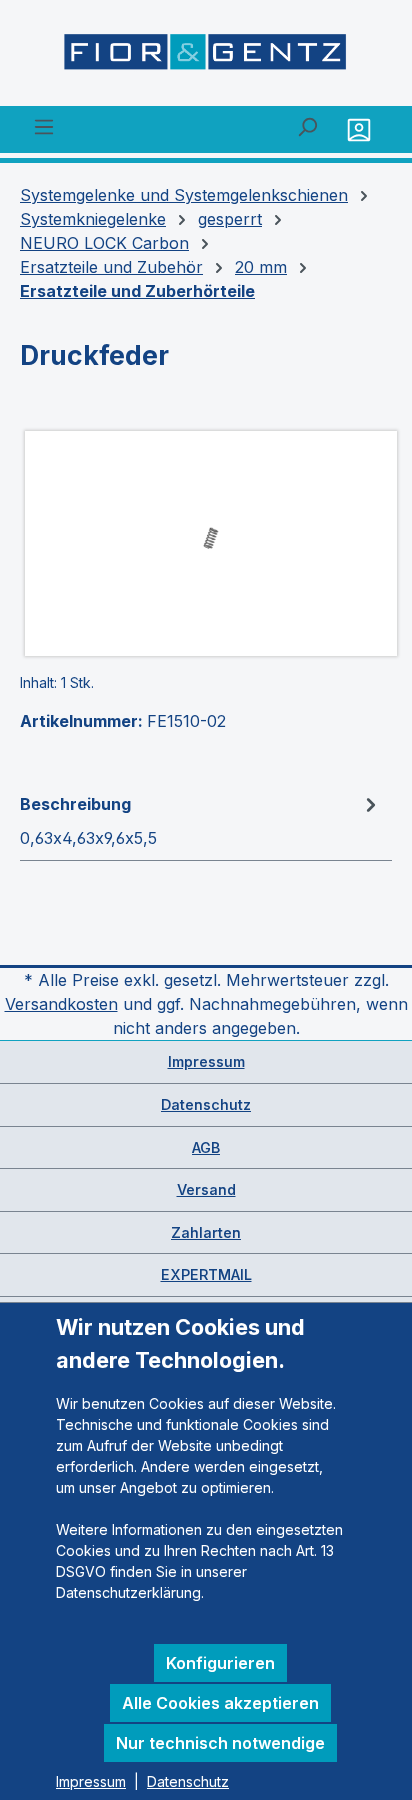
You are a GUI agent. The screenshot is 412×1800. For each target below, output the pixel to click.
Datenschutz (206, 1104)
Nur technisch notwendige (220, 1743)
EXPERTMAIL (206, 1274)
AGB (206, 1147)
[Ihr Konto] (361, 129)
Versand (206, 1189)
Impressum (206, 1061)
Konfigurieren (220, 1663)
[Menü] (44, 126)
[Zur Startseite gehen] (206, 57)
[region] (206, 543)
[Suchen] (307, 126)
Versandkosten (61, 1004)
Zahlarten (206, 1232)
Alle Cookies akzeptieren (220, 1703)
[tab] (201, 820)
